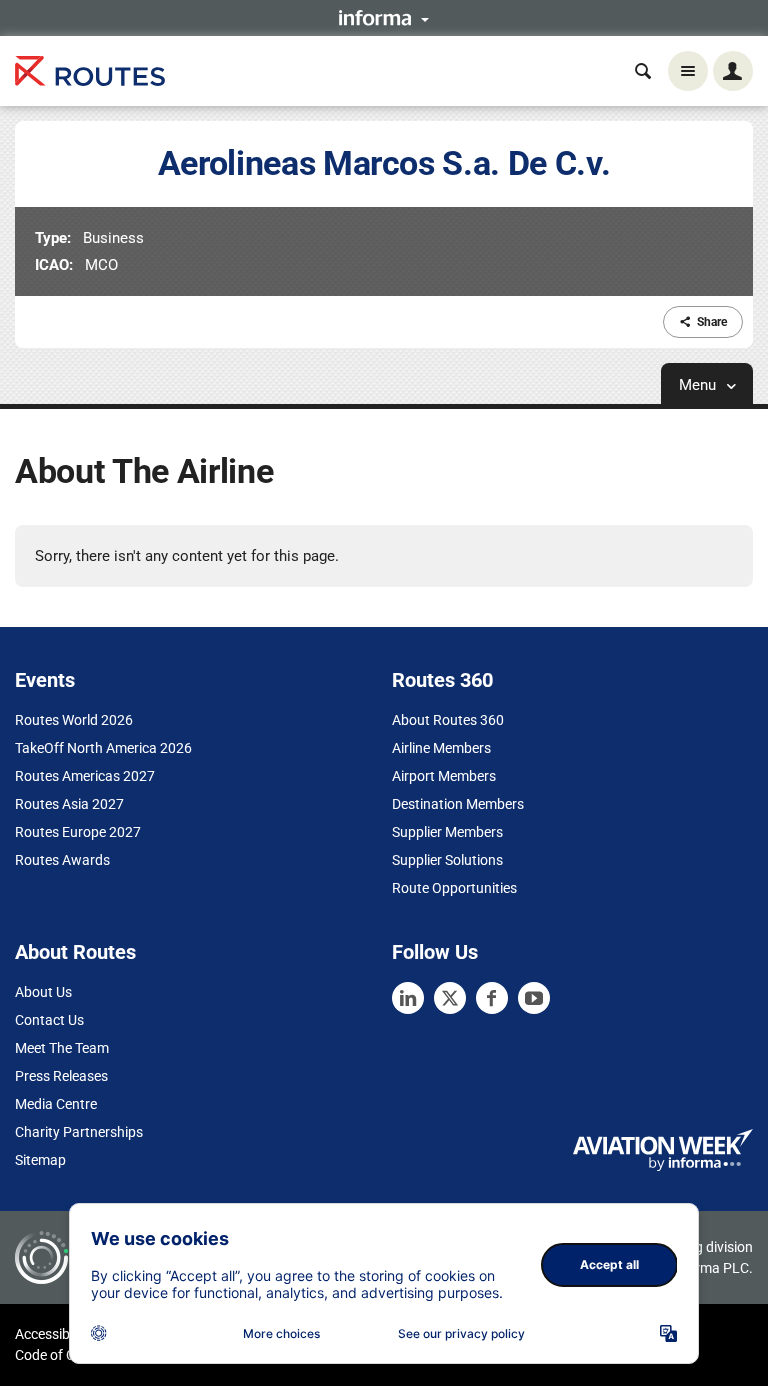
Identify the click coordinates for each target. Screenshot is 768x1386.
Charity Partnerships (79, 1132)
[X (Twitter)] (450, 998)
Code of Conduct (67, 1355)
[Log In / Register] (733, 71)
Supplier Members (447, 832)
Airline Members (441, 748)
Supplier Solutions (447, 860)
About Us (43, 992)
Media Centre (56, 1104)
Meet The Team (62, 1048)
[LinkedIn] (408, 998)
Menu (699, 385)
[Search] (643, 71)
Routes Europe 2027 (78, 832)
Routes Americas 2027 (85, 776)
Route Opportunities (454, 888)
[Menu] (688, 71)
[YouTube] (534, 998)
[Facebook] (492, 998)
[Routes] (90, 71)
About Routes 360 (448, 720)
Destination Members (458, 804)
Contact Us (49, 1020)
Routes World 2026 (74, 720)
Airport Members (444, 776)
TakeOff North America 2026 (103, 748)
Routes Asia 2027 (69, 804)
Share (712, 322)
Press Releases (61, 1076)
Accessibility (53, 1334)
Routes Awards (62, 860)
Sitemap (40, 1160)
